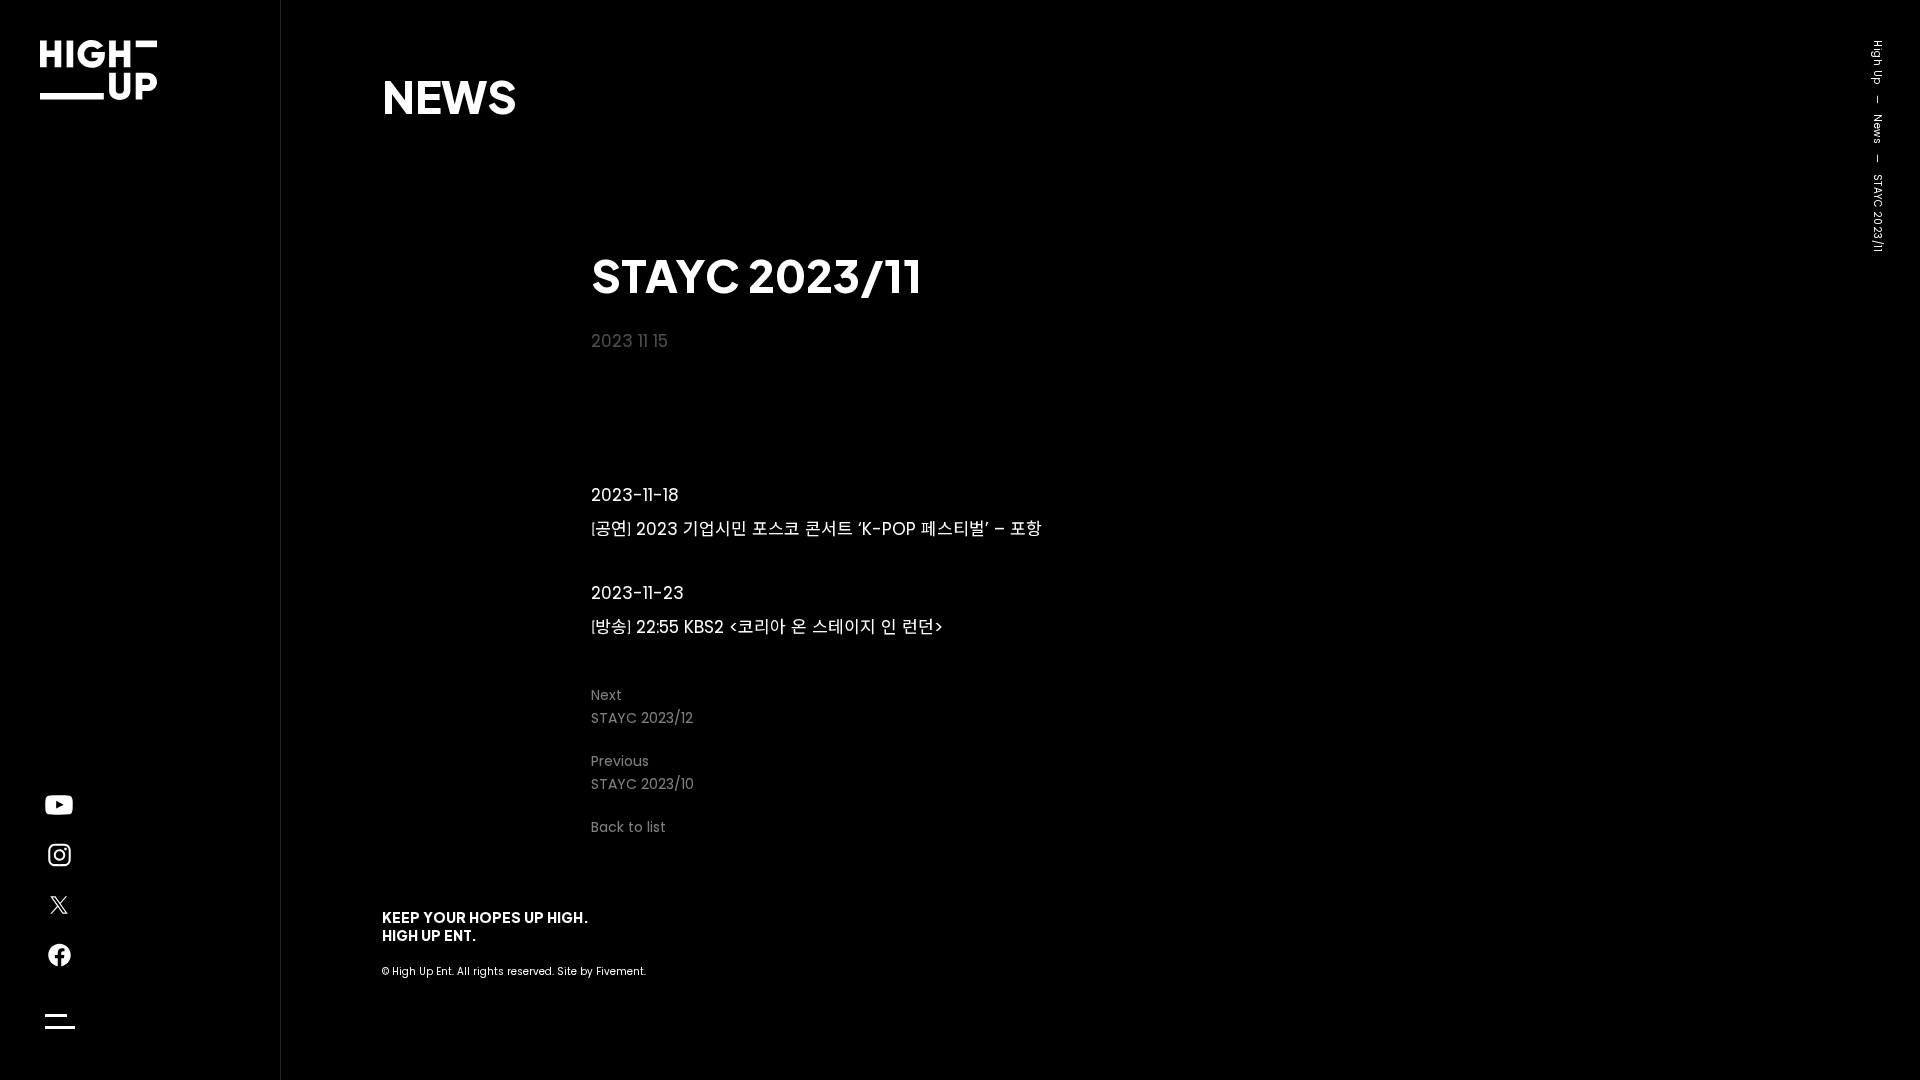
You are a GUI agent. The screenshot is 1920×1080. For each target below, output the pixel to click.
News (449, 95)
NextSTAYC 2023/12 (642, 706)
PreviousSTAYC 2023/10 (642, 772)
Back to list (628, 827)
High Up (1877, 62)
